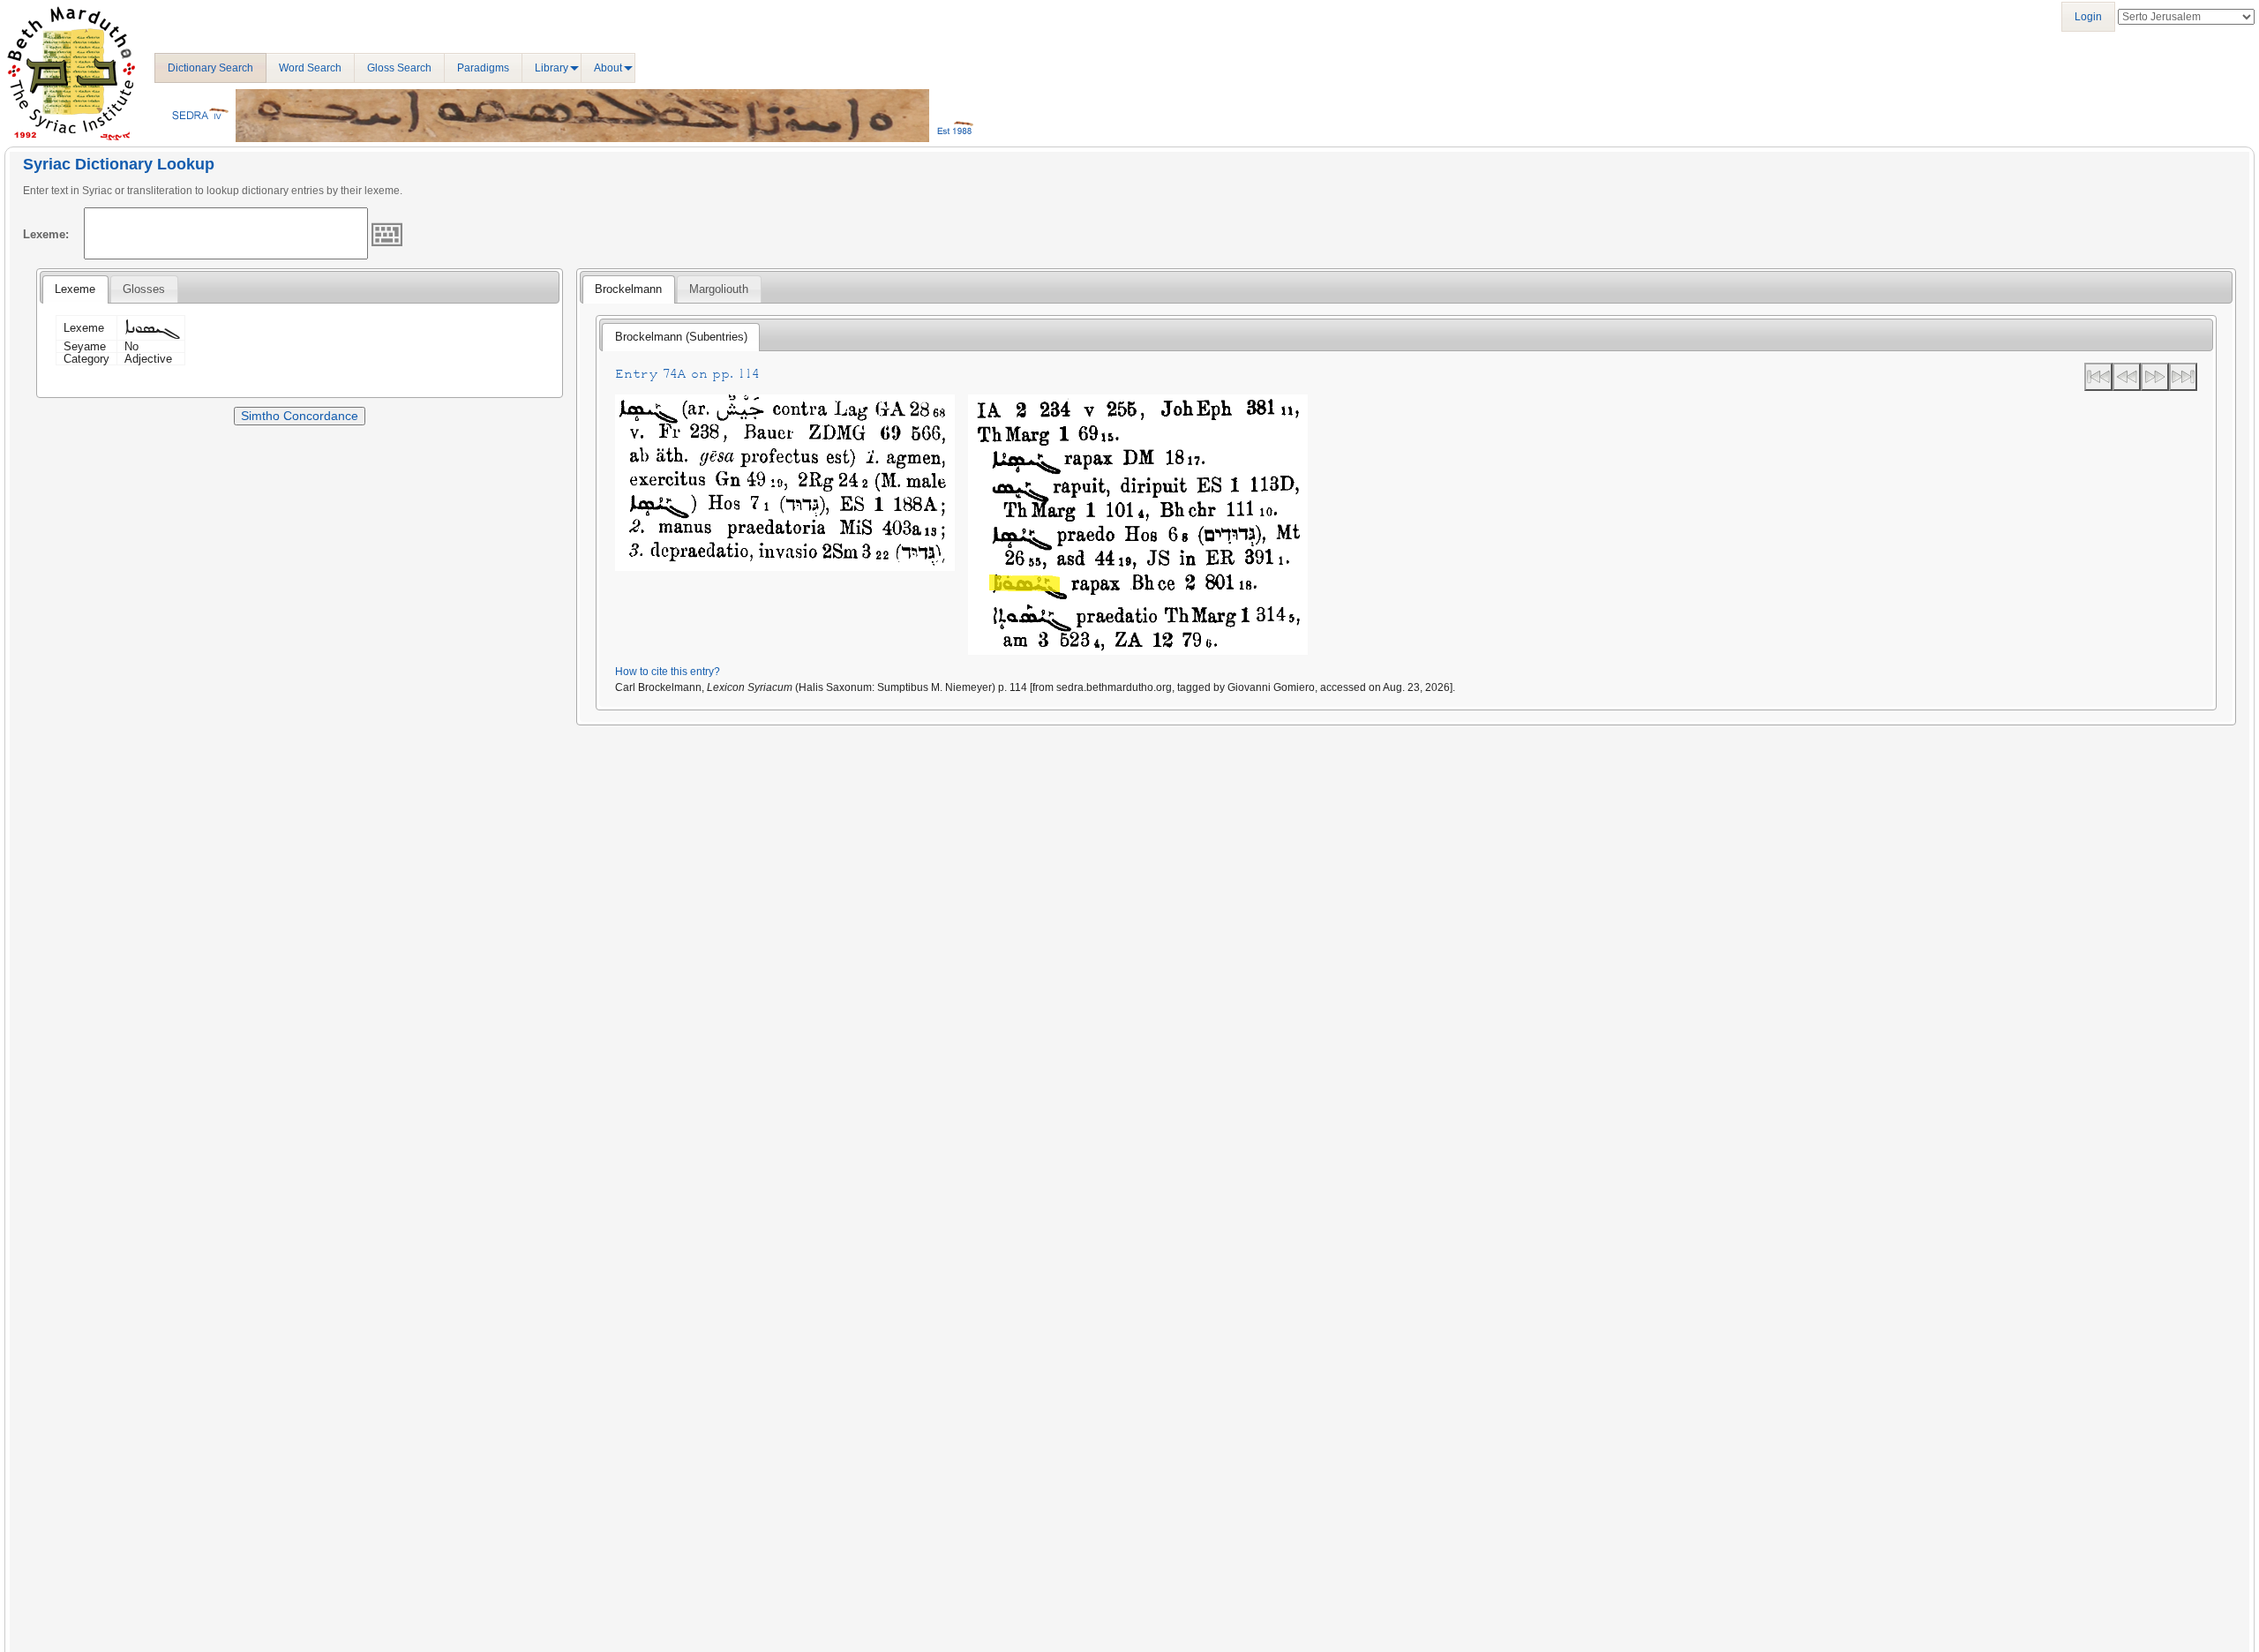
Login (2088, 17)
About (608, 68)
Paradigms (483, 68)
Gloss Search (399, 68)
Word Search (310, 68)
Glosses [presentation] (144, 289)
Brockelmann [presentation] (628, 289)
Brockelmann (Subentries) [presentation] (681, 337)
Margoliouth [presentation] (719, 289)
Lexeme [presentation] (75, 289)
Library (552, 68)
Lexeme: (46, 234)
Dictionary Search (210, 68)
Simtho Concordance (300, 416)
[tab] (75, 289)
